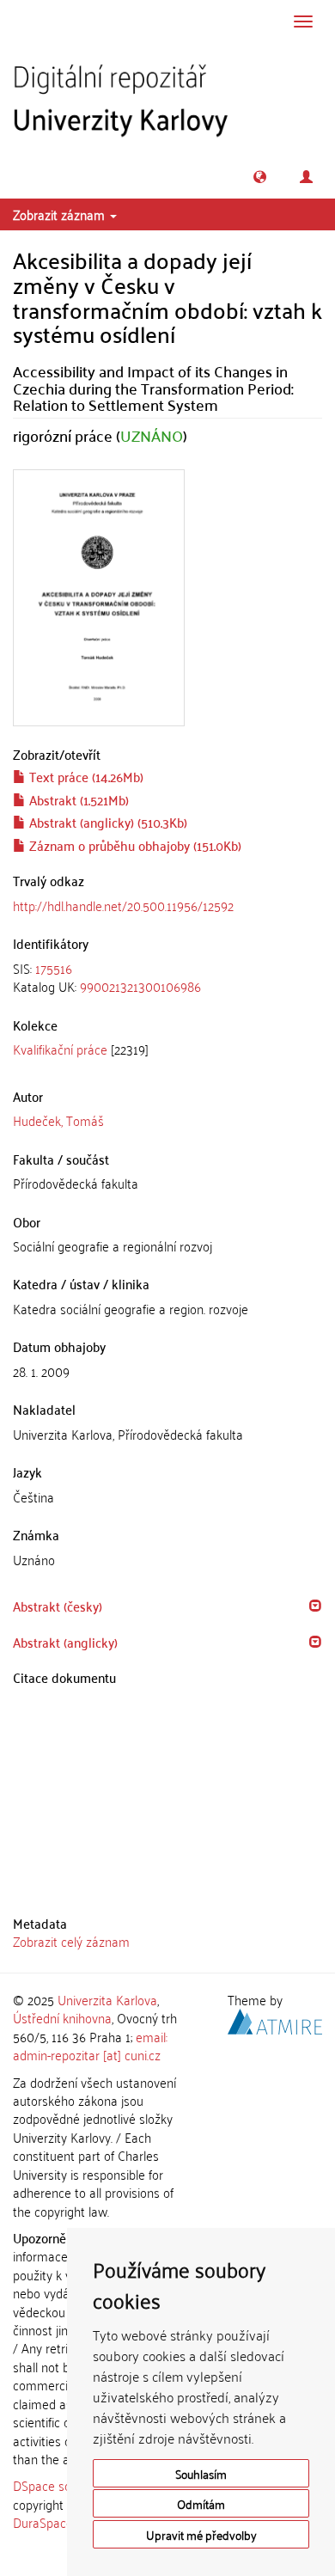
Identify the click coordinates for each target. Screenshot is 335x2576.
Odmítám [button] (201, 2503)
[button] (260, 177)
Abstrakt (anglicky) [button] (65, 1642)
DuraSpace (43, 2522)
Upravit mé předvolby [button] (201, 2534)
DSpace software (60, 2485)
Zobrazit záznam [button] (61, 214)
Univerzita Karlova (107, 1999)
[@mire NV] (275, 2019)
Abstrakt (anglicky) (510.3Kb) (107, 822)
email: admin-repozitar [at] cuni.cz (90, 2045)
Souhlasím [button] (201, 2473)
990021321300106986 (140, 986)
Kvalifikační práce (60, 1049)
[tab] (167, 978)
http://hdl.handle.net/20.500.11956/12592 (123, 905)
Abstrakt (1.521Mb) (77, 799)
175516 (54, 968)
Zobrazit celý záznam (71, 1941)
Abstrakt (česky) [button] (58, 1606)
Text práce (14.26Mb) (85, 776)
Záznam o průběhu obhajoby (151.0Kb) (134, 845)
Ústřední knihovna (62, 2017)
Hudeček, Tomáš (58, 1120)
